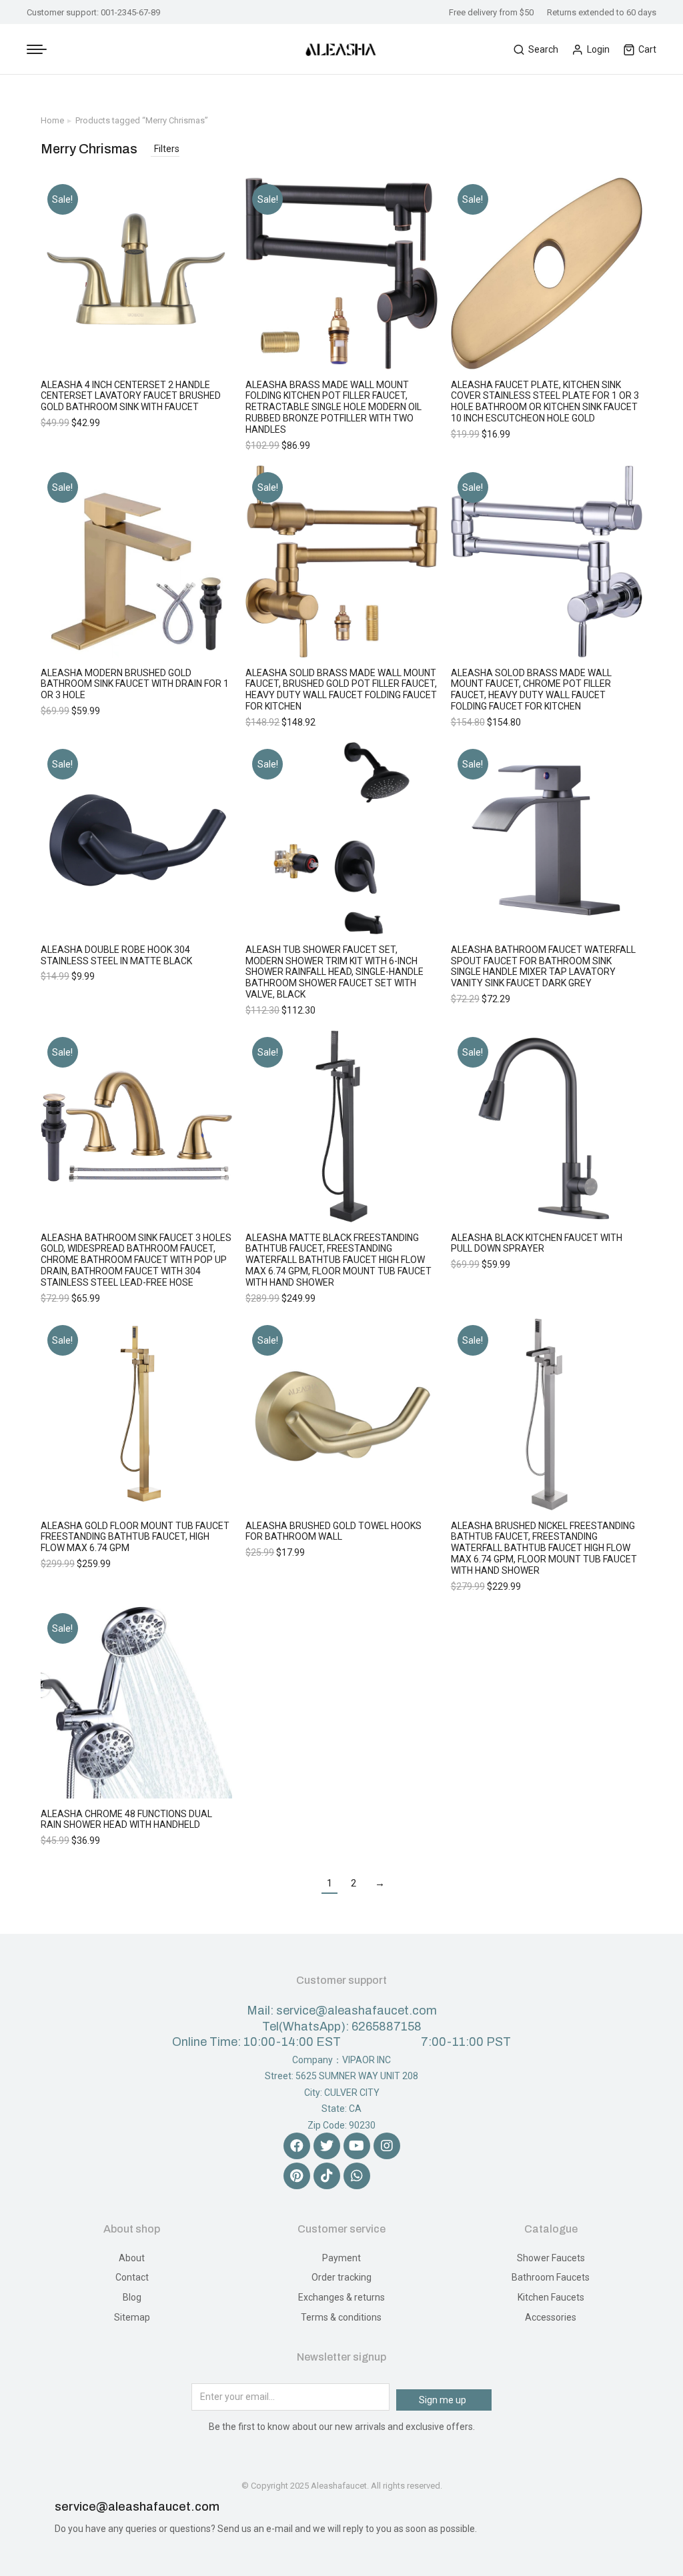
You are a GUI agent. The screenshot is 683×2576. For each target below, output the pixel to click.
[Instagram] (387, 2146)
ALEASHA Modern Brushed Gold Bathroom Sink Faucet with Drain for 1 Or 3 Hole (135, 684)
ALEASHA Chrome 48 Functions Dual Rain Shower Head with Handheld (126, 1819)
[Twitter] (327, 2146)
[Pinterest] (297, 2176)
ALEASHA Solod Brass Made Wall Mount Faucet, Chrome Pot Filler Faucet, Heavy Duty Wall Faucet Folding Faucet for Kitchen (531, 690)
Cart (647, 49)
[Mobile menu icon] (37, 49)
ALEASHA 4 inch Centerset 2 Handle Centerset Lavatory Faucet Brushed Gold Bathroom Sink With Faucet (131, 396)
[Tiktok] (327, 2176)
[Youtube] (357, 2146)
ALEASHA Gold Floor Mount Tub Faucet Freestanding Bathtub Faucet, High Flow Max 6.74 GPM (135, 1537)
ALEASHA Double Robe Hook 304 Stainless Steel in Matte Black (116, 955)
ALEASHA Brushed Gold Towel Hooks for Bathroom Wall (333, 1531)
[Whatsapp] (357, 2176)
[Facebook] (297, 2146)
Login (598, 49)
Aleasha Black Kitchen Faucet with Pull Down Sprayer (537, 1243)
